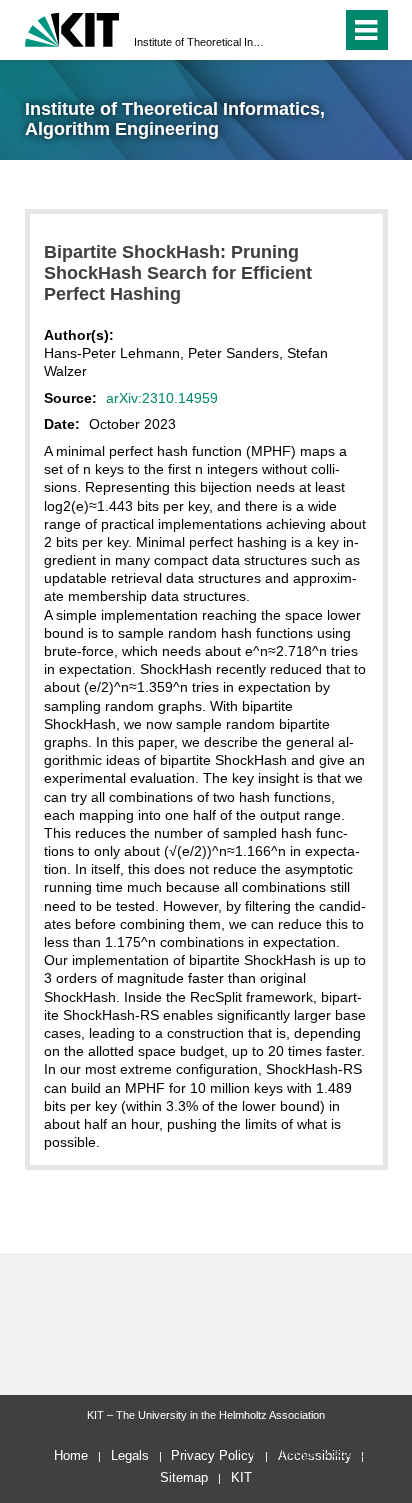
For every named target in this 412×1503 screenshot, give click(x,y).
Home (71, 1455)
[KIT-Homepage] (72, 27)
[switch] (290, 30)
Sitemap (184, 1477)
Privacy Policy (213, 1455)
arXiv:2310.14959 (162, 398)
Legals (130, 1455)
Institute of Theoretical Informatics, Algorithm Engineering (200, 42)
